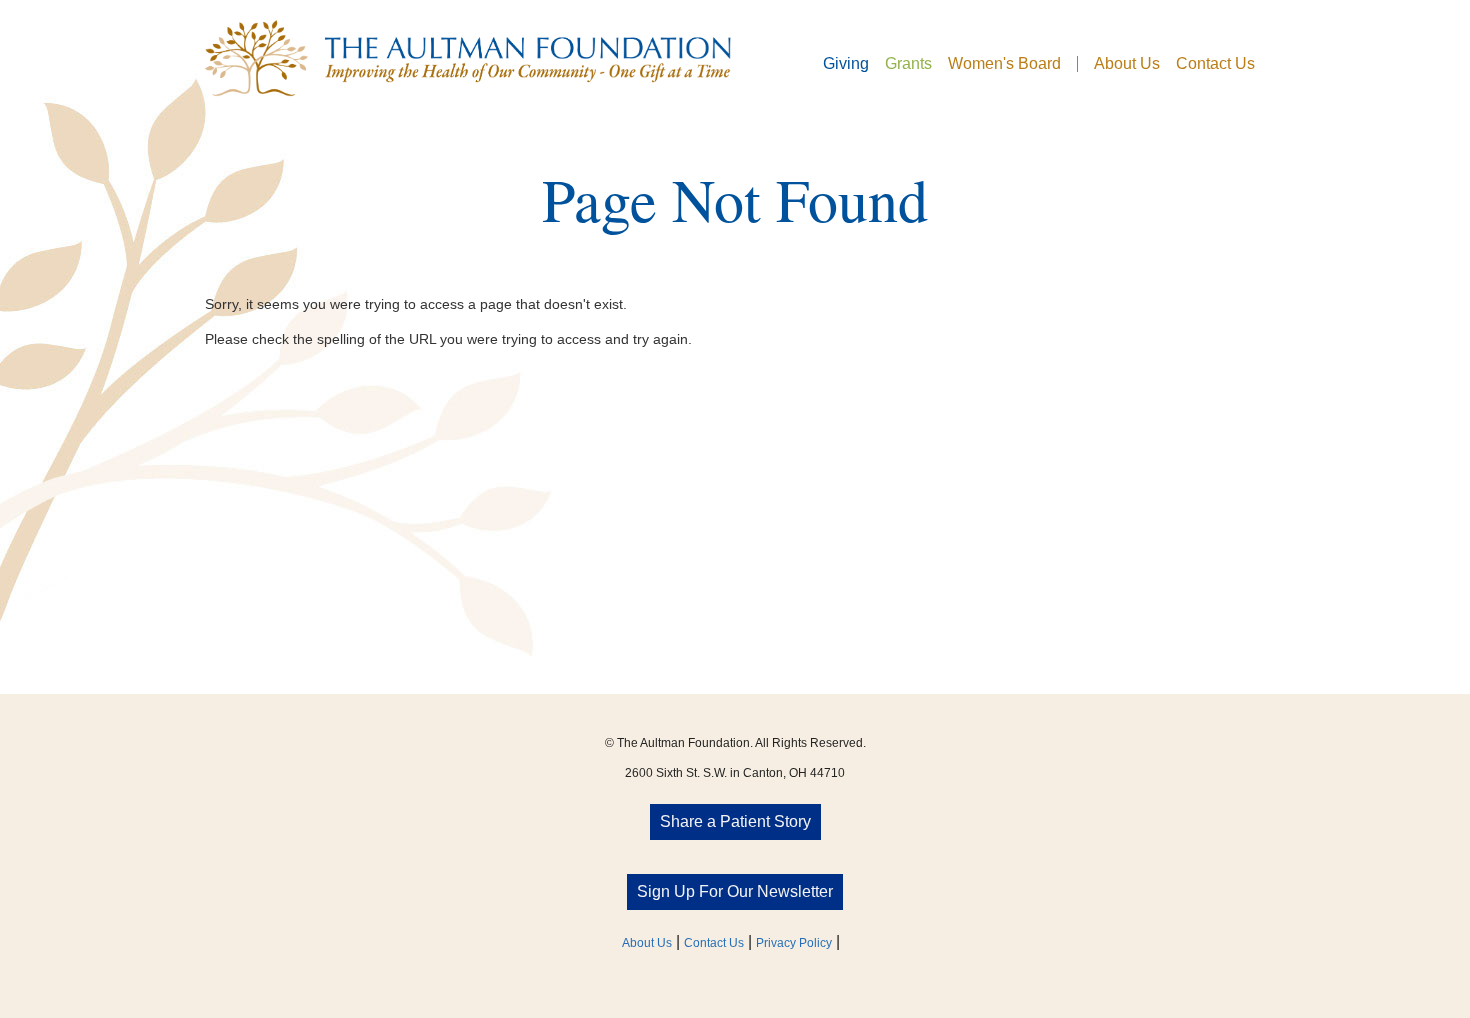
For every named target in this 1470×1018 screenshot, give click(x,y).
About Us (1127, 64)
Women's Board (1004, 64)
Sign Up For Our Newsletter (735, 891)
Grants (908, 64)
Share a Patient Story (735, 821)
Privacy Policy (794, 943)
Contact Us (1215, 64)
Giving (846, 64)
